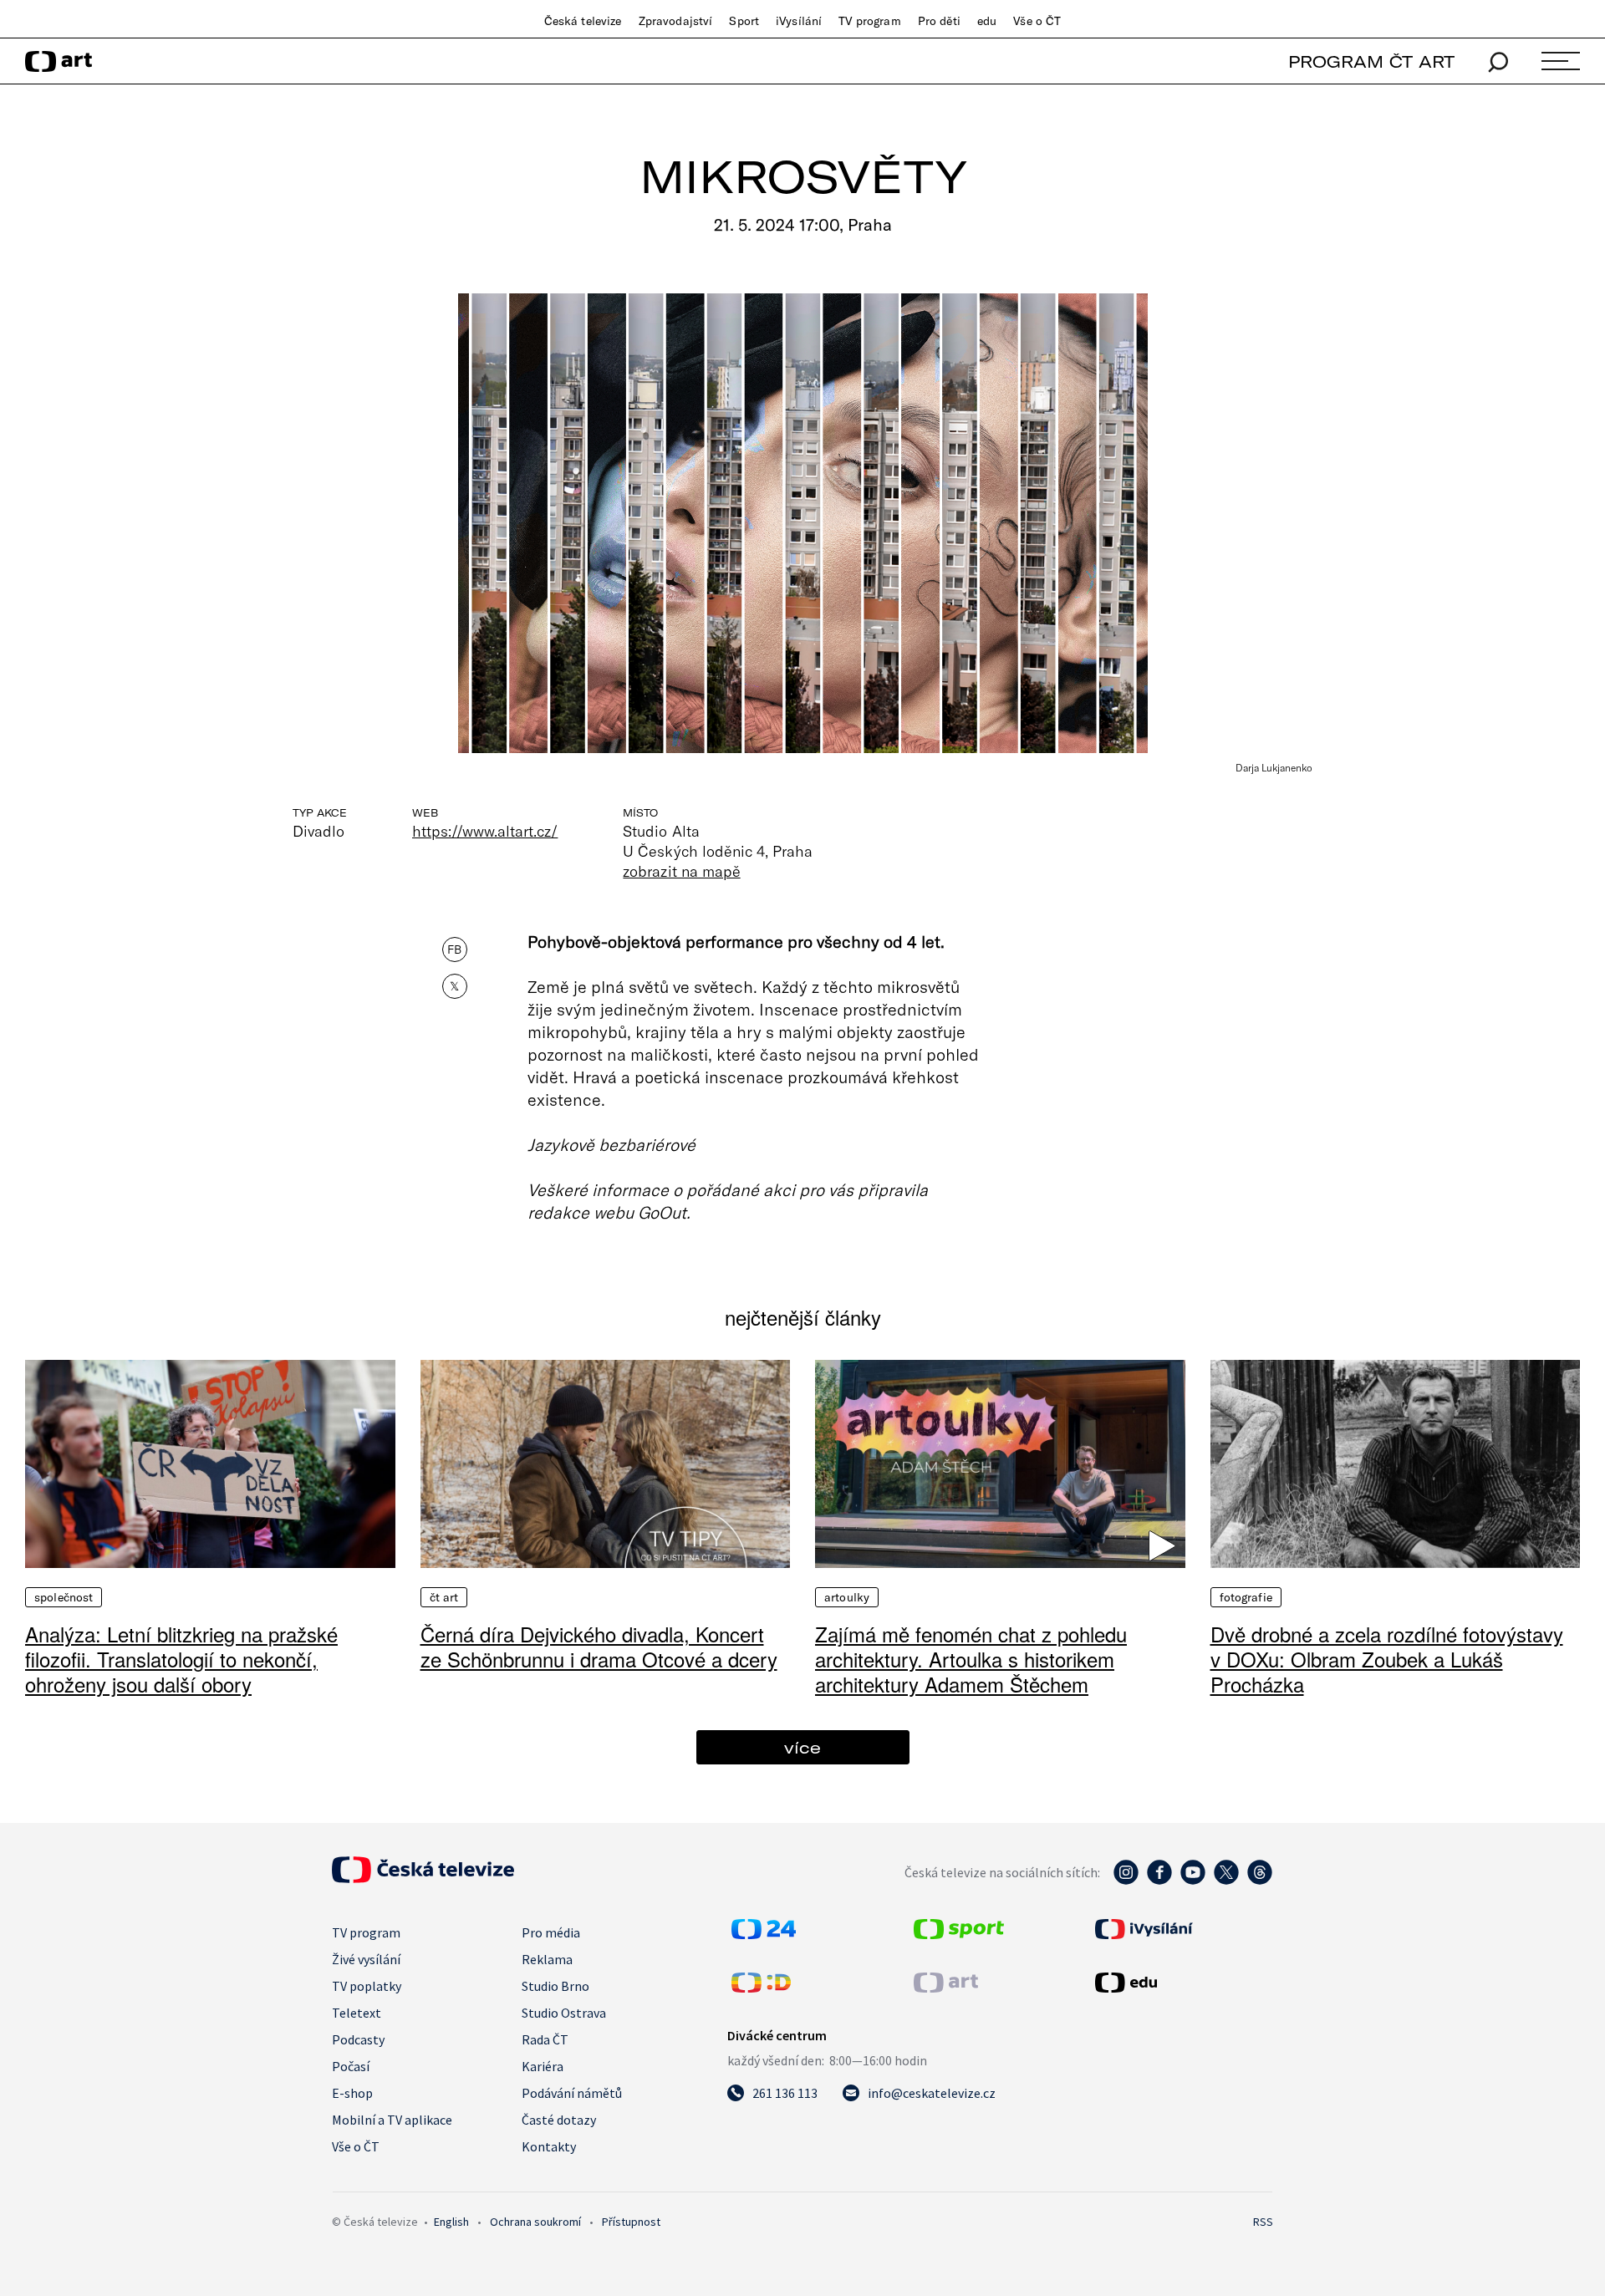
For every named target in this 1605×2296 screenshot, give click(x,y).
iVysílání (799, 21)
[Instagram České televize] (1126, 1881)
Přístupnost (631, 2222)
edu (987, 21)
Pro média (551, 1932)
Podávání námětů (572, 2093)
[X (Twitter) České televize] (1226, 1881)
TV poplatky (367, 1986)
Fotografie (1246, 1597)
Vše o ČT (1037, 21)
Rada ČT (545, 2039)
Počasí (351, 2066)
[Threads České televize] (1260, 1881)
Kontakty (549, 2146)
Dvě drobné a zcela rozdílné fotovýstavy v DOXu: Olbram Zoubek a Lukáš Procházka (1387, 1659)
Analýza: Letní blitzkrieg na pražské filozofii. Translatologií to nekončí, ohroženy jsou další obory (181, 1659)
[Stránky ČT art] (946, 1988)
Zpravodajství (676, 21)
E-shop (352, 2093)
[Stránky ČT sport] (959, 1934)
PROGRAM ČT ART (1371, 61)
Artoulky (847, 1597)
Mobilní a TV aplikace (392, 2120)
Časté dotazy (559, 2120)
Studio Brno (555, 1986)
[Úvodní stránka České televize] (423, 1878)
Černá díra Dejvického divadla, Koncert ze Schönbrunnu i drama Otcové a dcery (599, 1646)
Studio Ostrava (564, 2013)
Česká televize (583, 21)
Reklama (547, 1959)
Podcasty (358, 2039)
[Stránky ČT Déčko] (761, 1988)
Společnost (64, 1597)
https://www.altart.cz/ (485, 831)
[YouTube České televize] (1193, 1881)
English (451, 2222)
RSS (1263, 2222)
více (802, 1747)
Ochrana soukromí (535, 2222)
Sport (744, 21)
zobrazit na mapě (681, 871)
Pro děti (939, 21)
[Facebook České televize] (1159, 1881)
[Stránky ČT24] (764, 1934)
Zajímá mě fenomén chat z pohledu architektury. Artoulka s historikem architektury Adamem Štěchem (971, 1659)
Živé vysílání (366, 1959)
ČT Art (444, 1597)
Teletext (357, 2013)
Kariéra (543, 2066)
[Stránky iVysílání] (1182, 1929)
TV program (869, 21)
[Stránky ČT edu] (1182, 1983)
